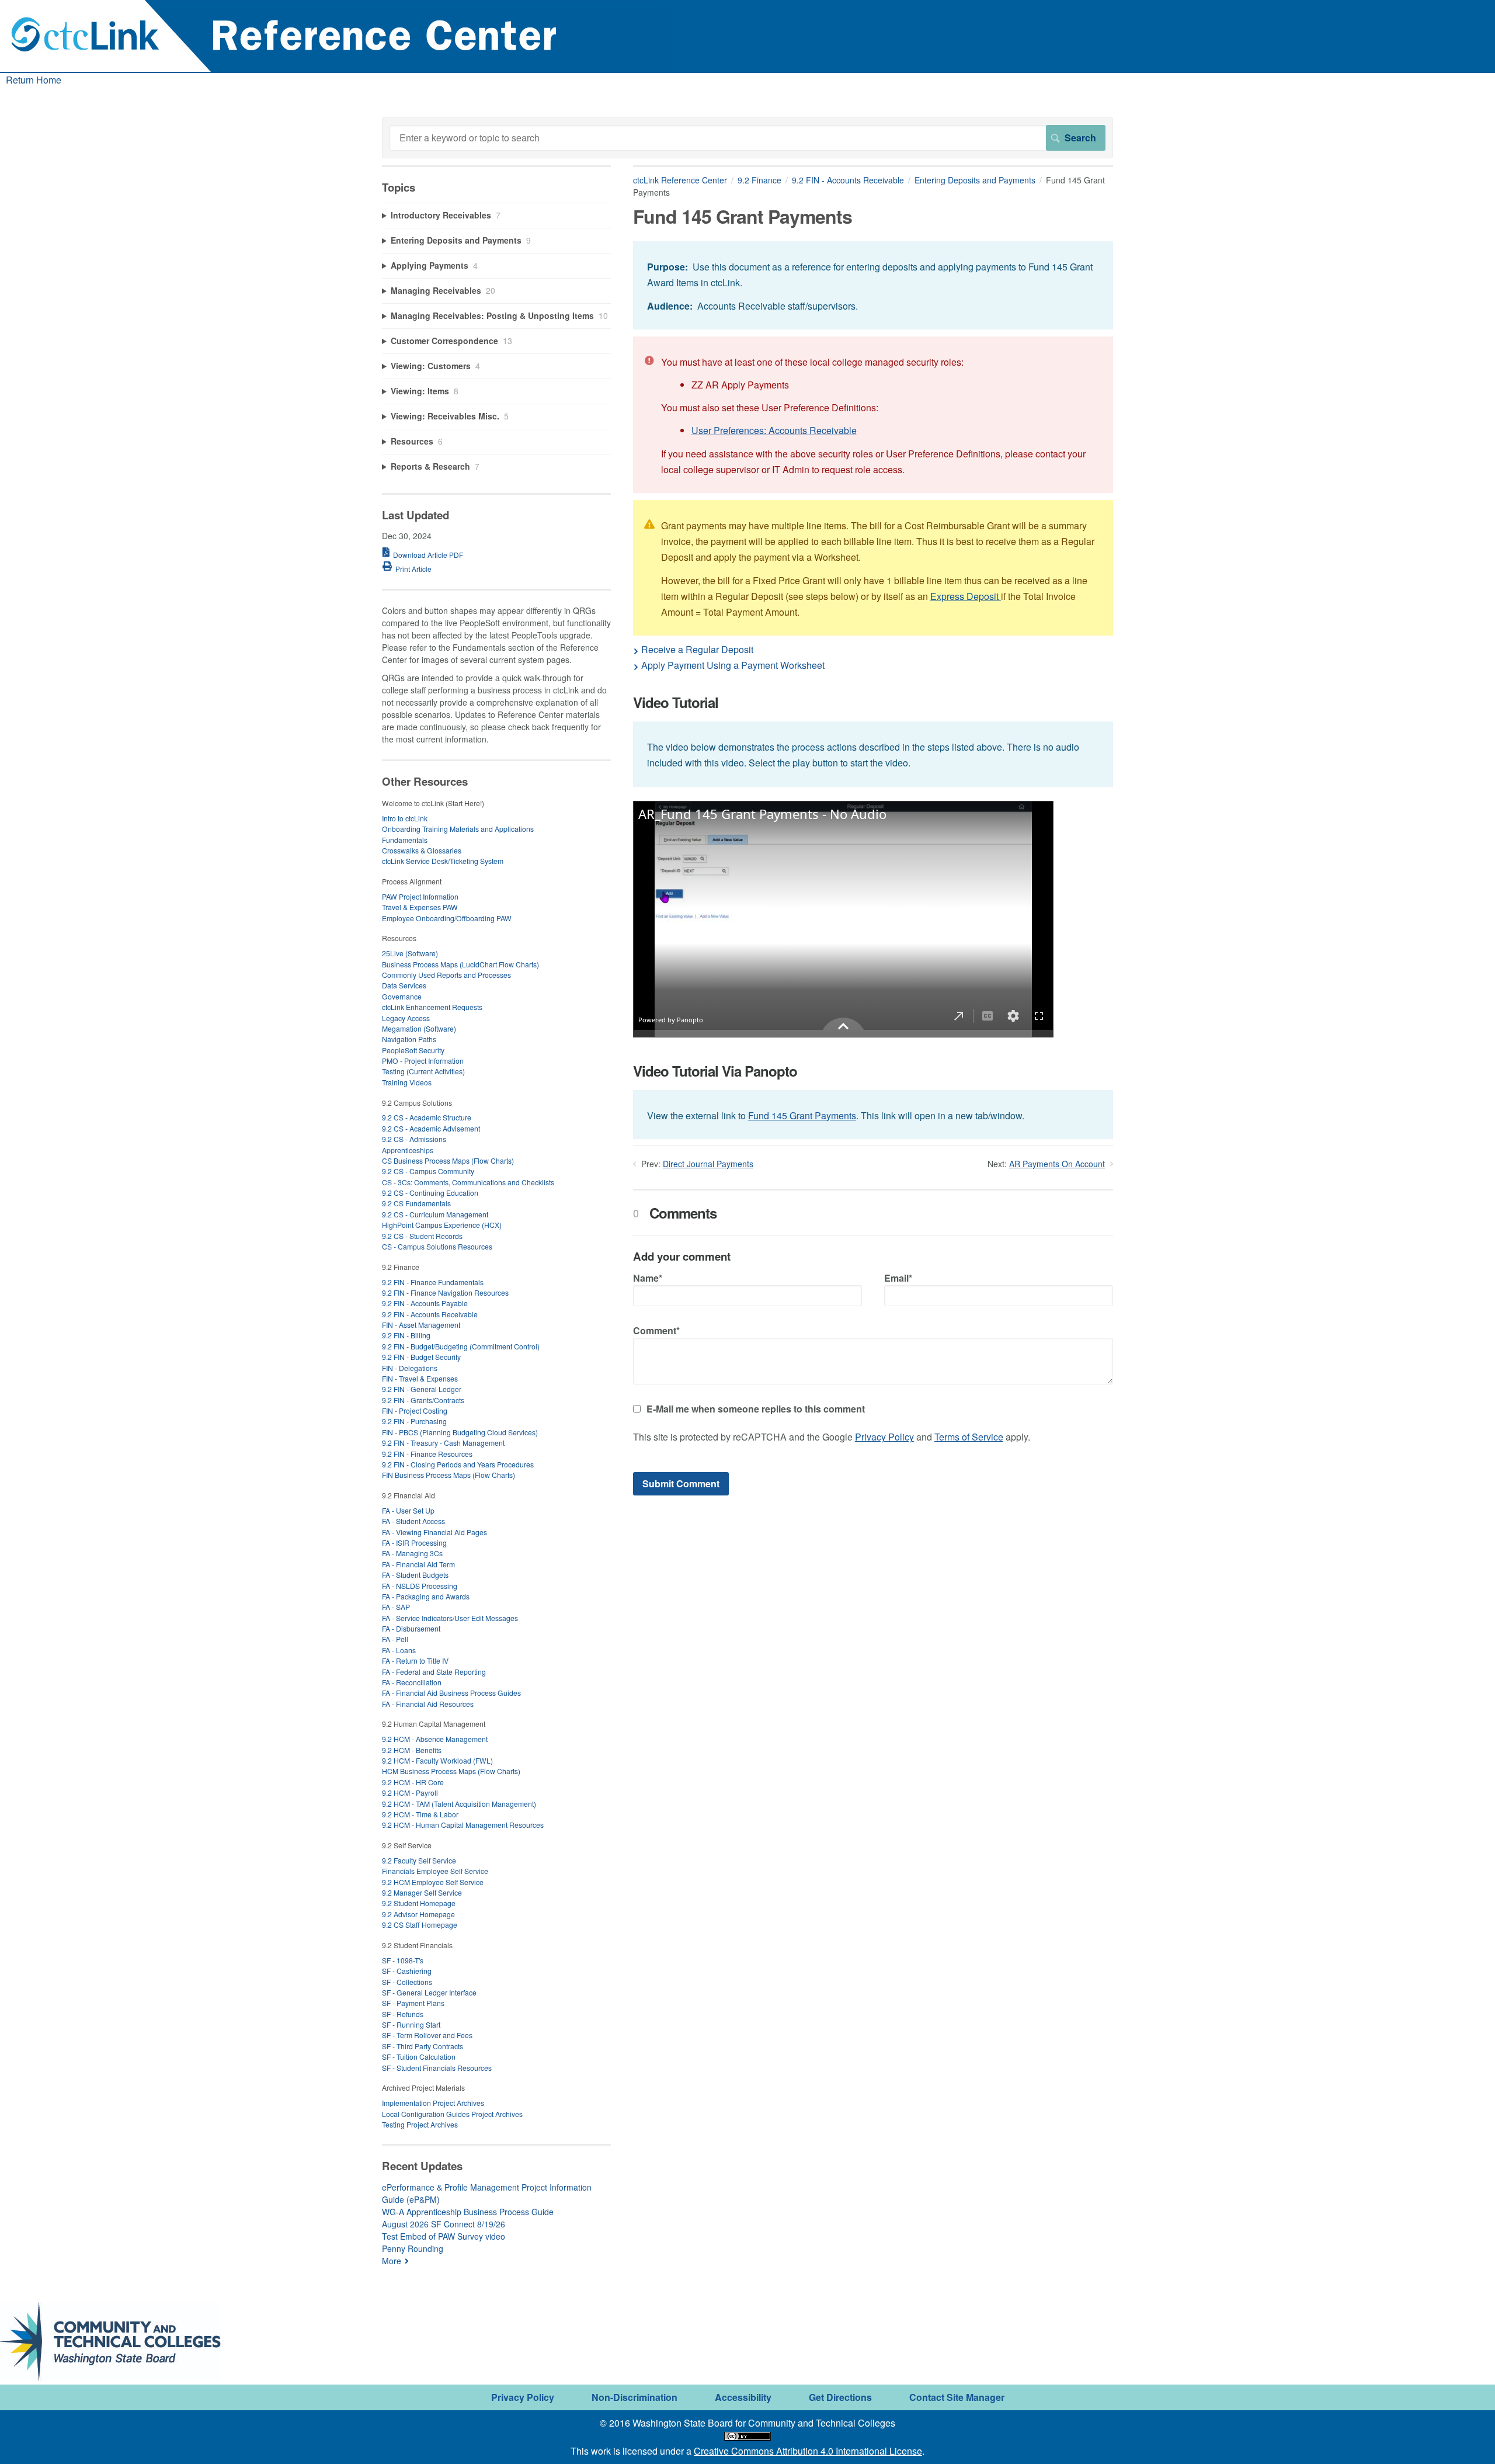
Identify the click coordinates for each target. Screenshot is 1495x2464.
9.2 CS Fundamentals (416, 1203)
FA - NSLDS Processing (420, 1586)
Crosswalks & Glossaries (422, 850)
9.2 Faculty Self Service (419, 1860)
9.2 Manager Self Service (422, 1892)
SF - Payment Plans (413, 2003)
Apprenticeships (408, 1150)
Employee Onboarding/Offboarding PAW (447, 918)
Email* (898, 1278)
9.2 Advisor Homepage (418, 1914)
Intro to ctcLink (405, 818)
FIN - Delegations (410, 1368)
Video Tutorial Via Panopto (715, 1071)
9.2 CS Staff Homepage (420, 1925)
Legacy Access (406, 1018)
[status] (873, 285)
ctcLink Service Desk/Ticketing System (443, 861)
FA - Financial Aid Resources (428, 1704)
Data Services (404, 985)
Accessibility (743, 2397)
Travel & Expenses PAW (420, 907)
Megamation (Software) (419, 1028)
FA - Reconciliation (412, 1682)
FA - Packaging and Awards (426, 1596)
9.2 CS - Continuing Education (430, 1193)
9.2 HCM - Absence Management (435, 1739)
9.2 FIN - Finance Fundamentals (433, 1282)
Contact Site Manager (957, 2397)
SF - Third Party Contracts (423, 2046)
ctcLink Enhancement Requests (432, 1007)
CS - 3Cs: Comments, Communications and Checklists (468, 1182)
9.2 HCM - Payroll (410, 1793)
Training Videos (407, 1082)
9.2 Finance (759, 180)
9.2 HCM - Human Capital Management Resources (463, 1825)
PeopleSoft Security (413, 1050)
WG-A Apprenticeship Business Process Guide (468, 2212)
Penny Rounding (413, 2248)
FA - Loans (399, 1650)
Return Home (34, 80)
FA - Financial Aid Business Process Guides (451, 1693)
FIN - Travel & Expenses (420, 1378)
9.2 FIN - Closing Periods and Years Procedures (458, 1464)
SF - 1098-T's (403, 1960)
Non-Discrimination (634, 2397)
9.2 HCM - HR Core (413, 1782)
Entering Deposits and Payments (975, 180)
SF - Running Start (411, 2024)
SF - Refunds (403, 2014)
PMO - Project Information (423, 1061)
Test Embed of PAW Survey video (444, 2236)
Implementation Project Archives (433, 2103)
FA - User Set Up (408, 1510)
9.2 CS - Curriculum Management (435, 1214)
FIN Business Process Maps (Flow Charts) (448, 1475)
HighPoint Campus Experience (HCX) (442, 1225)
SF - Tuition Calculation (419, 2057)
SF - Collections (407, 1982)
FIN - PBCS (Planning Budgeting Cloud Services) (460, 1432)
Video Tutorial (676, 702)
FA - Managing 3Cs (412, 1553)
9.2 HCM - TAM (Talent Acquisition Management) (459, 1804)
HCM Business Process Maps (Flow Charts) (451, 1771)
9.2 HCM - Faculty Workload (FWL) (437, 1760)
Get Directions (840, 2397)
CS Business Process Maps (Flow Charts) (448, 1160)
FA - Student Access (413, 1521)
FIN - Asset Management (421, 1325)
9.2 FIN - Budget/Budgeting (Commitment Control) (461, 1346)
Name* (648, 1278)
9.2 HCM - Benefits (412, 1750)
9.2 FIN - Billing (406, 1335)
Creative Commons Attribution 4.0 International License (808, 2451)
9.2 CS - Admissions (414, 1139)
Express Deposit (966, 596)
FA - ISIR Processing (414, 1542)
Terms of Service (969, 1437)
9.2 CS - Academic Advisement (431, 1128)
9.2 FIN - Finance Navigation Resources (445, 1292)
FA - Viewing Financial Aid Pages (434, 1532)
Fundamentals (405, 840)
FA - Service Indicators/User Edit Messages (450, 1618)
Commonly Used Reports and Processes (446, 975)
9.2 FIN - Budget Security (421, 1357)
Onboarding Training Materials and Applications (458, 829)
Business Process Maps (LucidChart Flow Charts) (460, 964)
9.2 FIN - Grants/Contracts (423, 1400)
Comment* (656, 1330)
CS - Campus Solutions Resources (437, 1246)
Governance (402, 996)
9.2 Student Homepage (419, 1903)
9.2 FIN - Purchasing (414, 1421)
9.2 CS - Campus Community (428, 1171)
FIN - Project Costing (415, 1410)
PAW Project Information (420, 896)
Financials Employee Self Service (435, 1871)
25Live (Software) (410, 953)
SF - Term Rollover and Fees (427, 2035)
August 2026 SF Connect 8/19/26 (444, 2224)
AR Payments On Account (1057, 1164)
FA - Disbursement (411, 1628)
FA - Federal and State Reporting (434, 1672)
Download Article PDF (428, 555)
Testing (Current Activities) (423, 1071)
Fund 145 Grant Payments (802, 1115)
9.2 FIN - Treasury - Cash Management (443, 1443)
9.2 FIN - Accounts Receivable (848, 180)
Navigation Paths (409, 1039)
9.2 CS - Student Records (422, 1236)
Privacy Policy (884, 1437)
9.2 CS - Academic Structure (427, 1117)
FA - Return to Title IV (415, 1660)
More (392, 2261)
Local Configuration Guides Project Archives (452, 2114)
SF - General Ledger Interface (429, 1992)
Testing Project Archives (420, 2124)
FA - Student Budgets (415, 1575)
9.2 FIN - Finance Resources (427, 1454)
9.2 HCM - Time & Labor (420, 1814)
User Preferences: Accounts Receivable (774, 430)
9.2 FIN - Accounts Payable (425, 1303)
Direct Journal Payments (708, 1164)
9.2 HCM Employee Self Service (433, 1882)
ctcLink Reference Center (680, 180)
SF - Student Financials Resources (437, 2068)
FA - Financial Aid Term (418, 1564)
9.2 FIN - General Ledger (422, 1389)
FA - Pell (395, 1639)
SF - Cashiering (407, 1971)
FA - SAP (396, 1607)
